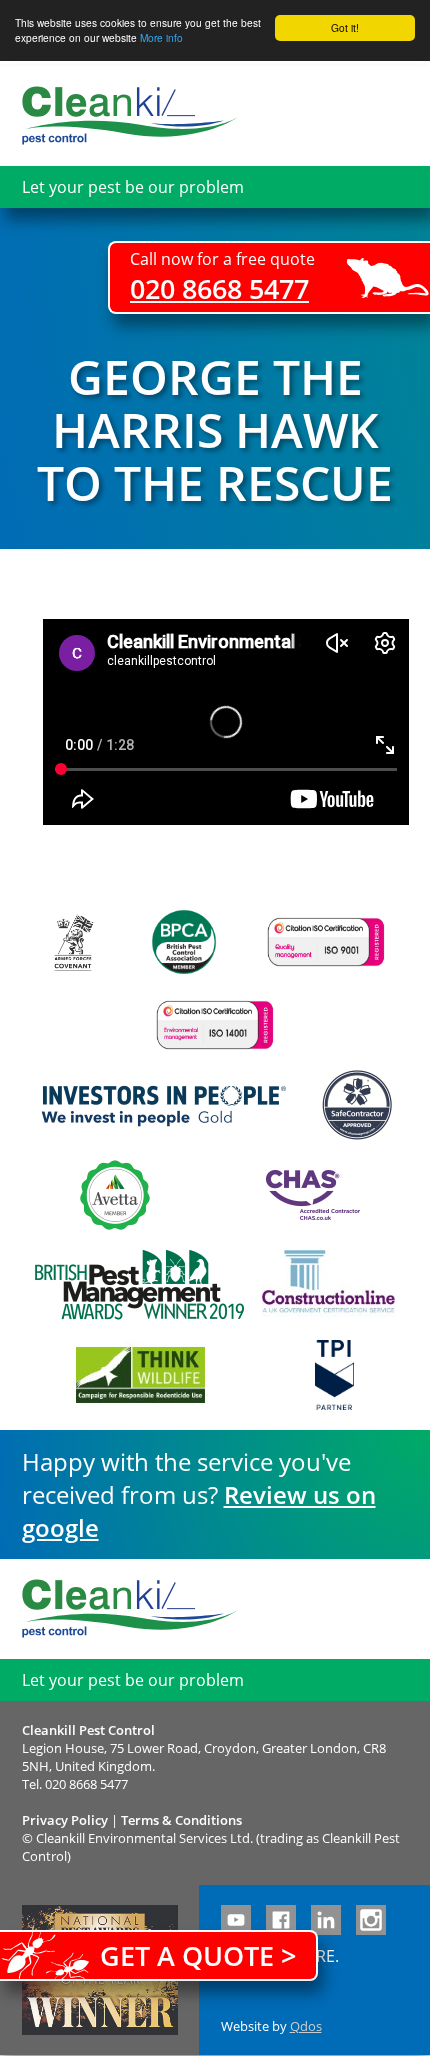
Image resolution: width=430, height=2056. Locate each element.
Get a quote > (198, 1955)
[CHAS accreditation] (308, 1195)
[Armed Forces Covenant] (72, 942)
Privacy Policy (65, 1820)
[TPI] (334, 1375)
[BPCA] (184, 942)
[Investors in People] (164, 1105)
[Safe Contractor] (357, 1105)
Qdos (306, 2026)
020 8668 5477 (219, 288)
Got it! (345, 27)
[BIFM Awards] (134, 1285)
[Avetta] (115, 1195)
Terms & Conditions (181, 1820)
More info (161, 37)
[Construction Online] (328, 1285)
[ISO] (326, 942)
